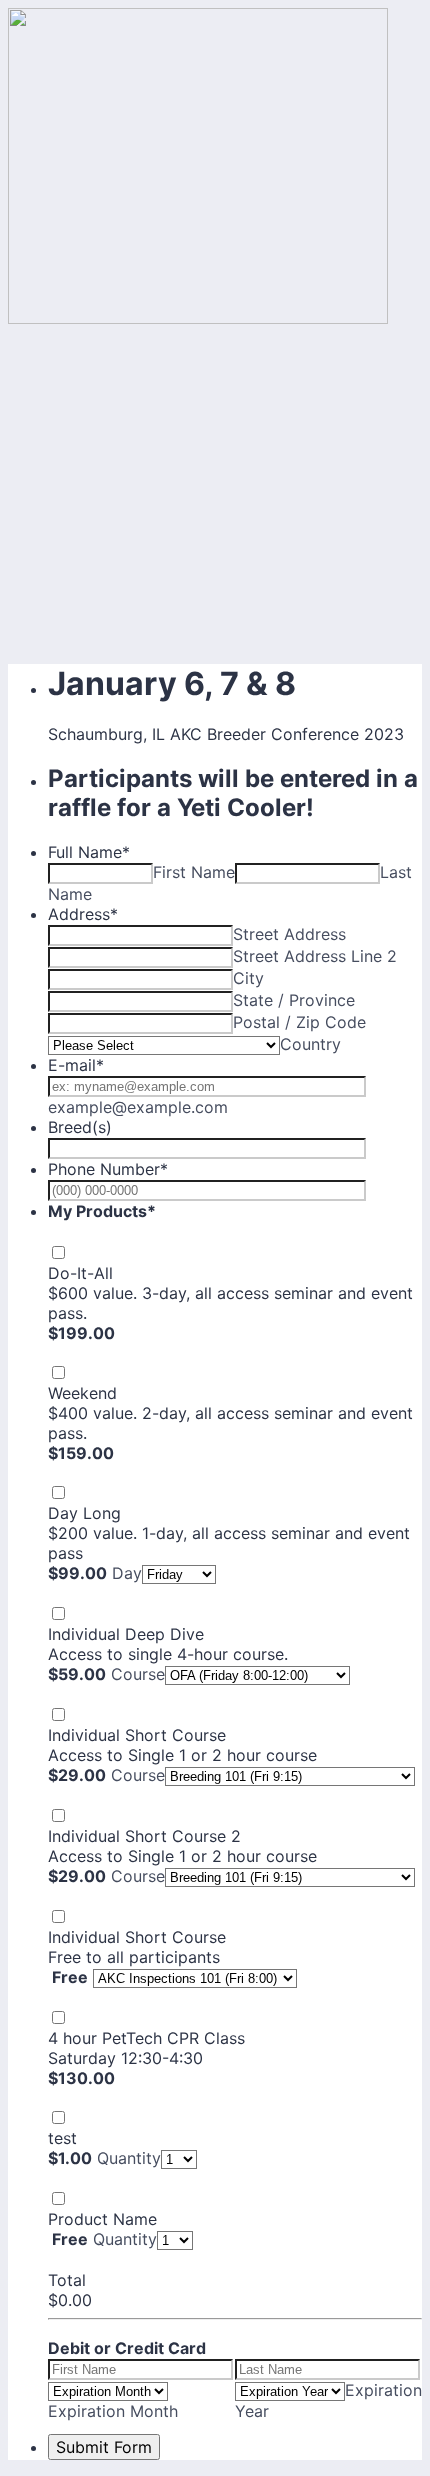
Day (127, 1573)
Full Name (89, 852)
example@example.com (138, 1107)
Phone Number (108, 1169)
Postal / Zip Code (299, 1022)
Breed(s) (80, 1127)
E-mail (76, 1065)
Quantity (129, 2158)
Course (138, 1674)
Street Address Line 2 (315, 956)
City (248, 978)
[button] (50, 1353)
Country (310, 1044)
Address (83, 914)
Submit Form (104, 2447)
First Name (194, 872)
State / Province (294, 1000)
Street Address (289, 934)
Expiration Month (113, 2411)
